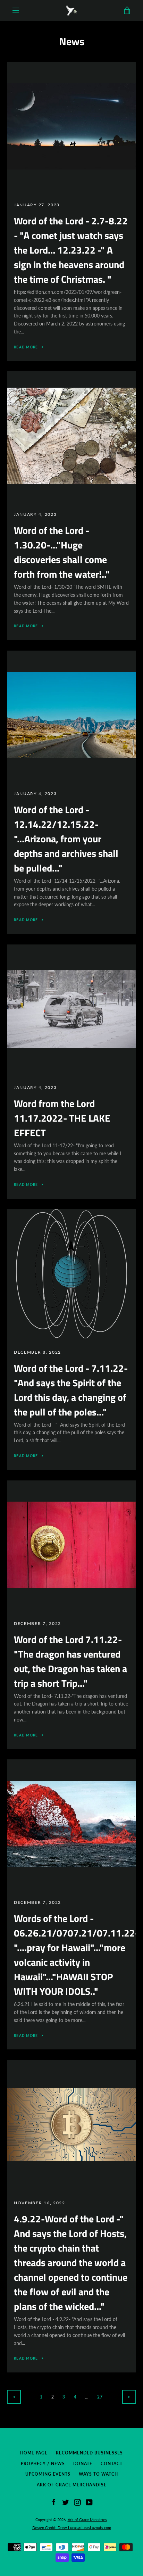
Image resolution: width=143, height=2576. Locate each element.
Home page (34, 2453)
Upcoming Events (48, 2474)
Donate (83, 2464)
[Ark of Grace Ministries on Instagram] (77, 2502)
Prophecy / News (43, 2464)
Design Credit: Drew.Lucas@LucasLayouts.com (72, 2528)
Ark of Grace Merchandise (72, 2485)
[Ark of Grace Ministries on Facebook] (54, 2502)
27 (100, 2397)
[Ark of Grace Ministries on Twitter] (66, 2502)
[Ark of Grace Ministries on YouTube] (89, 2502)
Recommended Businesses (89, 2453)
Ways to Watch (98, 2474)
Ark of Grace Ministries (87, 2520)
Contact (112, 2464)
